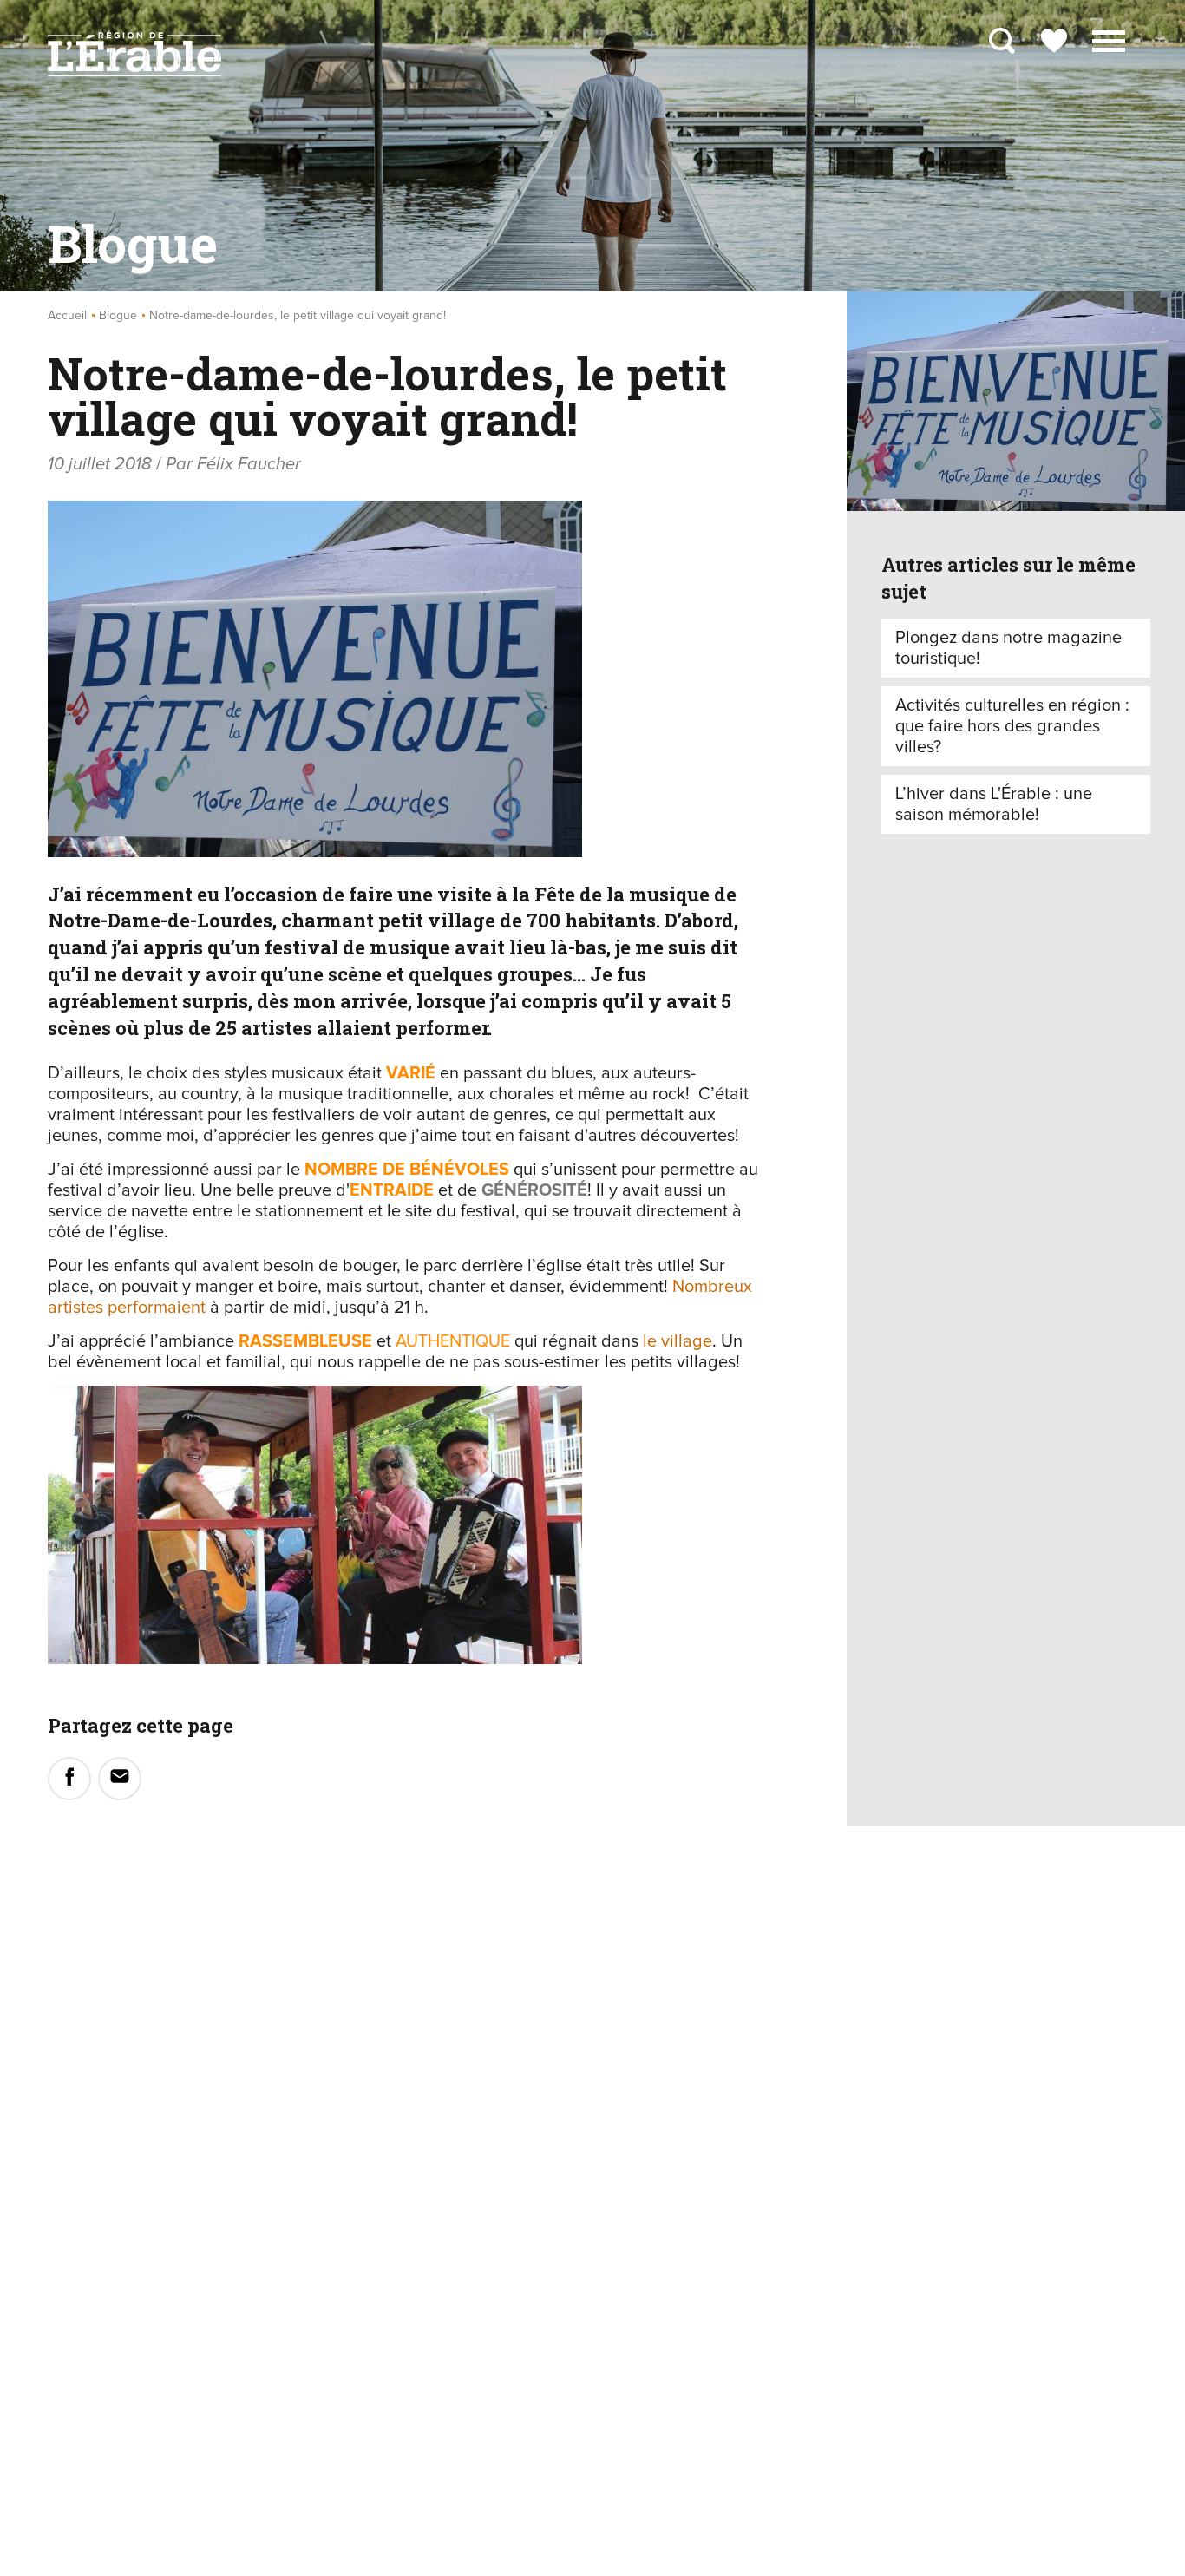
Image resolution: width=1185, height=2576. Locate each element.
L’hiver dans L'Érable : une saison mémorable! (994, 804)
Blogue (118, 316)
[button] (1109, 39)
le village (678, 1341)
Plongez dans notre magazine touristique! (1008, 648)
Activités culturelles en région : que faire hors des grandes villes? (1012, 726)
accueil (67, 316)
